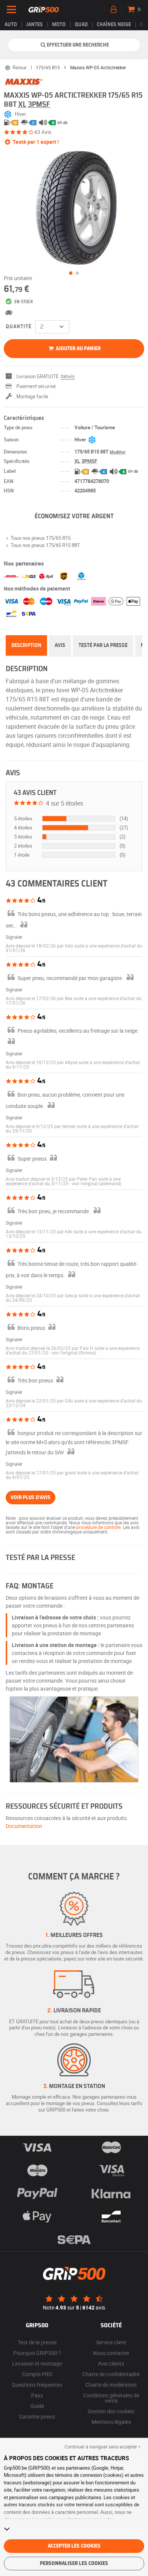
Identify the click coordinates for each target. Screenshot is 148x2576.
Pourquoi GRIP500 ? (37, 2353)
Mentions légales (111, 2422)
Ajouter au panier (78, 349)
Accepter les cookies (74, 2546)
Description (26, 645)
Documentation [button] (24, 1826)
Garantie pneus (37, 2416)
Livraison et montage (37, 2363)
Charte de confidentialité (111, 2374)
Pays (37, 2395)
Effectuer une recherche (78, 45)
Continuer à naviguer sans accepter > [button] (102, 2447)
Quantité (19, 327)
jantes (35, 25)
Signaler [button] (14, 937)
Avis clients (111, 2363)
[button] (97, 1183)
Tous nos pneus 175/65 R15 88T (45, 545)
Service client (111, 2342)
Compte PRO (37, 2374)
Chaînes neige (114, 25)
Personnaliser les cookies (74, 2564)
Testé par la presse (103, 645)
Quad (81, 25)
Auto (11, 25)
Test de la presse (37, 2342)
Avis (60, 645)
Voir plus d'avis (31, 1498)
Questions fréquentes (37, 2385)
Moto (59, 25)
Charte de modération (111, 2385)
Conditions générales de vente (111, 2398)
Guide (37, 2406)
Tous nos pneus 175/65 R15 (41, 538)
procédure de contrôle (98, 1527)
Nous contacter (111, 2353)
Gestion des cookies (111, 2411)
